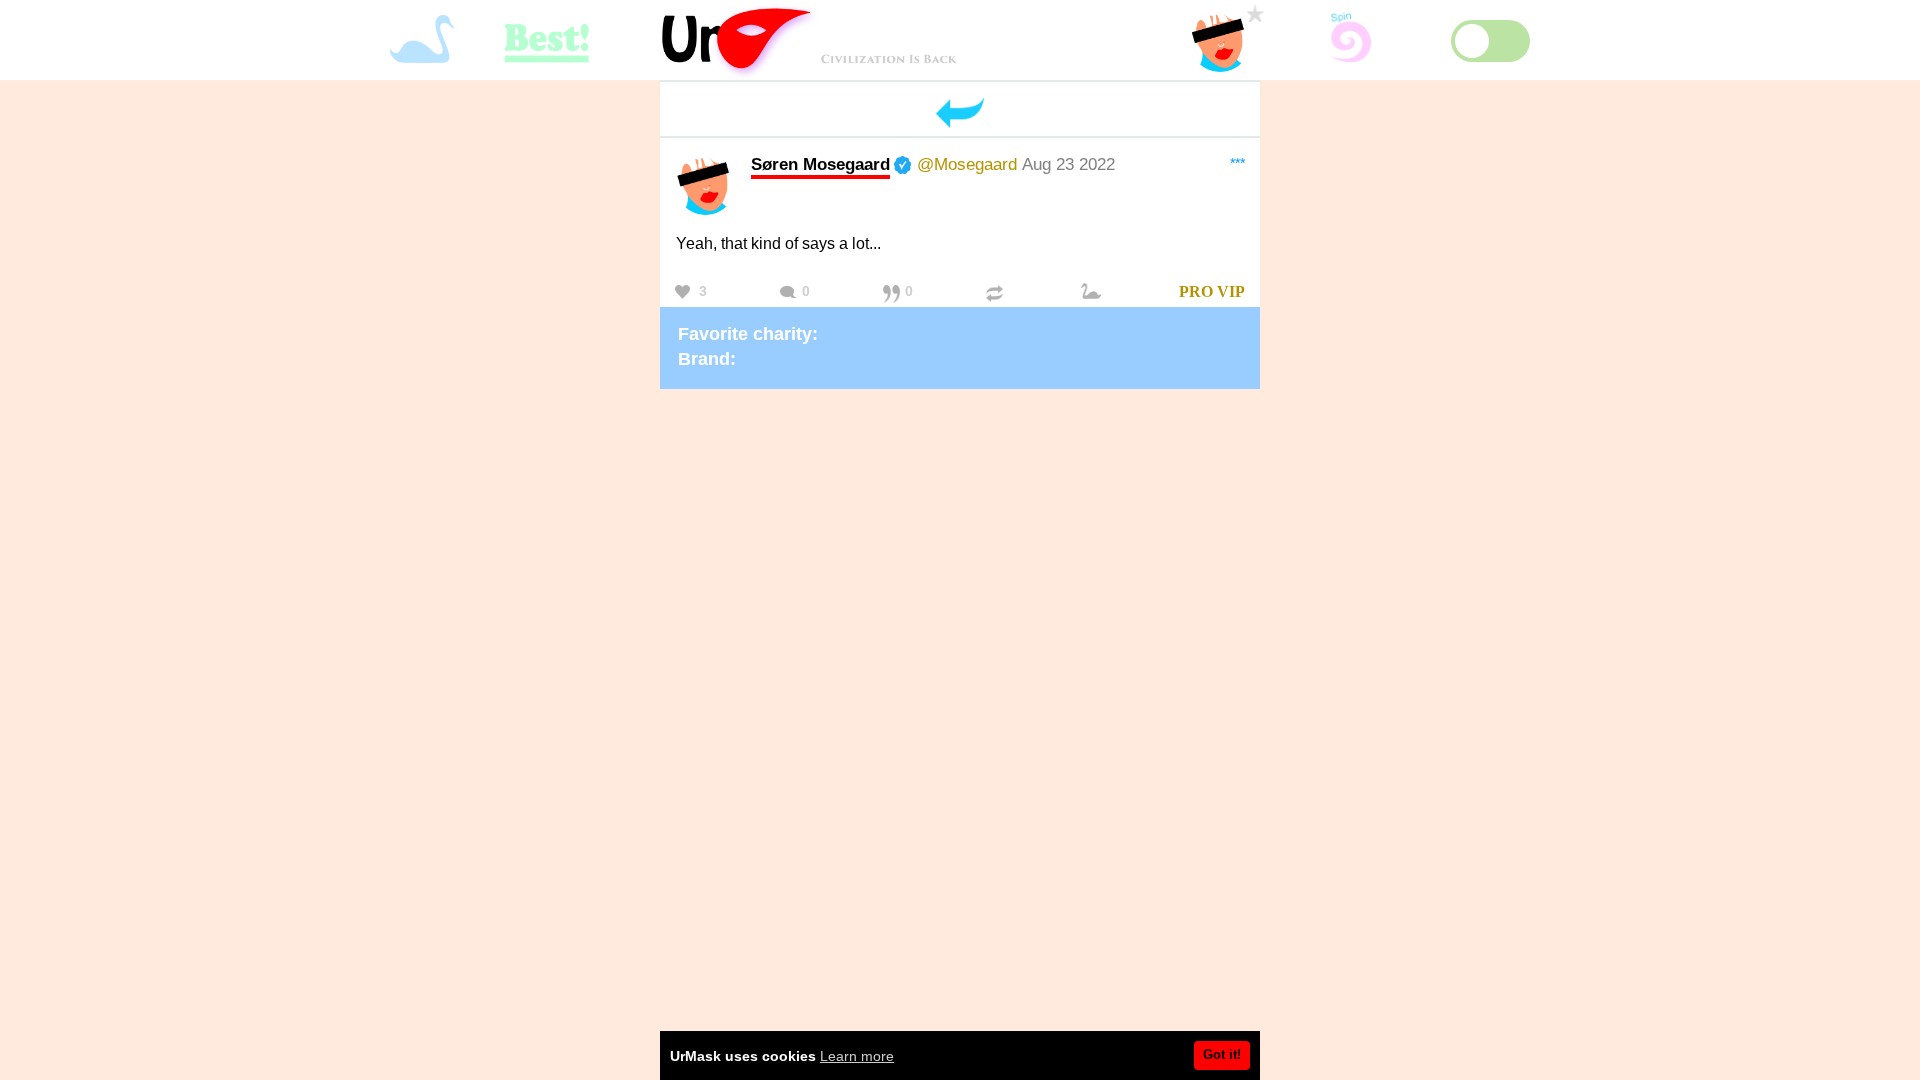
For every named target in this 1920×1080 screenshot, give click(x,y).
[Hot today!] (1094, 292)
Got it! (1222, 1054)
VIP (1231, 291)
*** (1237, 163)
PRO (1196, 291)
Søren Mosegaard (820, 164)
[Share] (997, 292)
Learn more (857, 1056)
